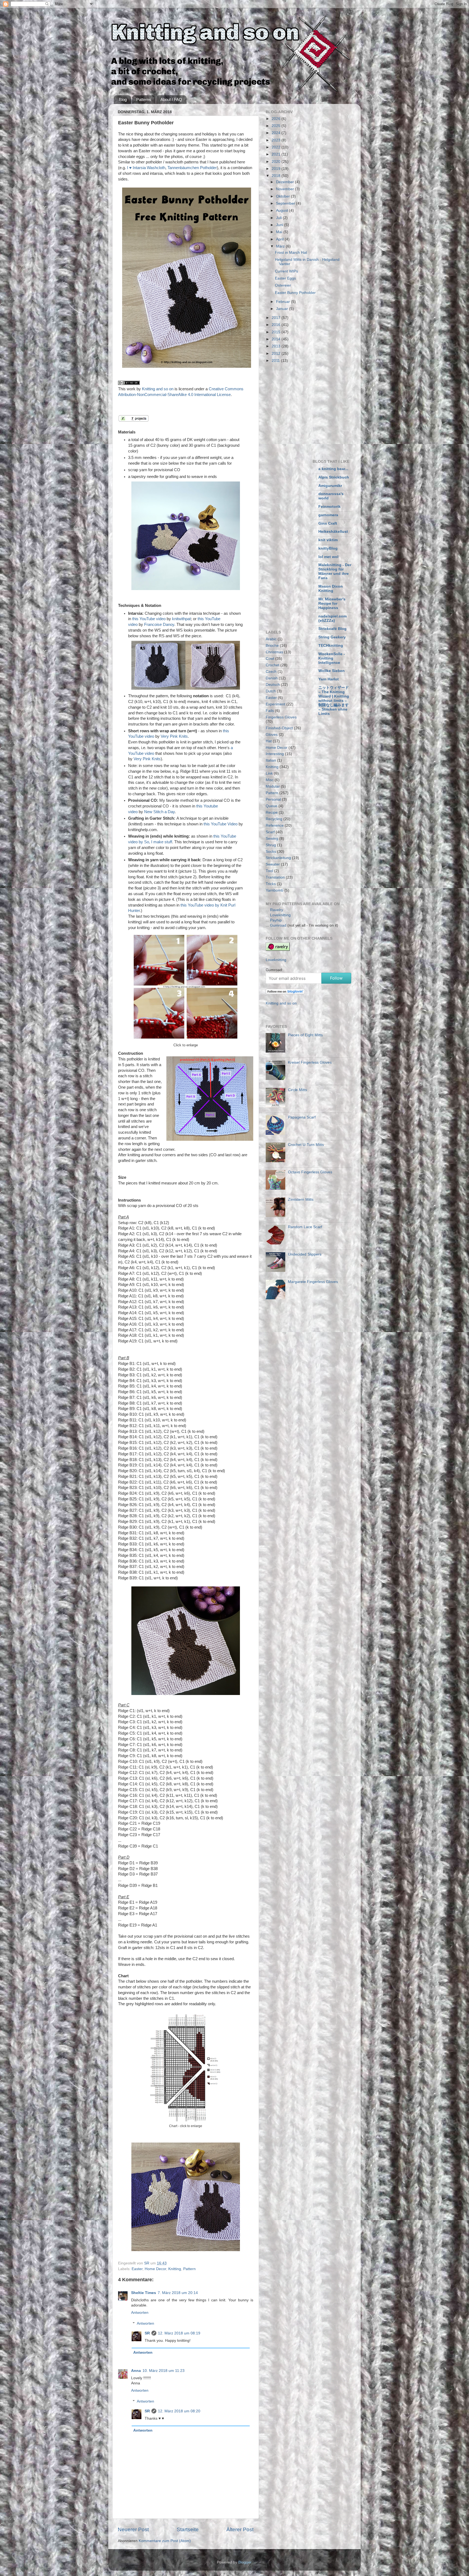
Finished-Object (279, 728)
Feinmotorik (329, 507)
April (280, 239)
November (286, 189)
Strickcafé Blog (332, 629)
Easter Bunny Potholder (295, 293)
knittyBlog (328, 548)
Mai (280, 232)
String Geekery (332, 637)
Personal (273, 799)
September (286, 203)
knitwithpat (181, 619)
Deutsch (273, 685)
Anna (136, 2371)
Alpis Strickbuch (334, 477)
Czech (271, 672)
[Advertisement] (311, 410)
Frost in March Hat (291, 253)
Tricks (271, 884)
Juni (280, 225)
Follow (336, 978)
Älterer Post (240, 2529)
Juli (279, 218)
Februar (283, 302)
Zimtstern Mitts (301, 1200)
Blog (123, 99)
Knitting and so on (158, 389)
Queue (272, 806)
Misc (270, 780)
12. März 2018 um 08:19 (179, 2333)
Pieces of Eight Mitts (305, 1035)
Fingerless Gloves (281, 717)
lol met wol (328, 557)
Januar (283, 309)
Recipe (272, 812)
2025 (277, 126)
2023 (277, 140)
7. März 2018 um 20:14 (178, 2293)
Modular (273, 786)
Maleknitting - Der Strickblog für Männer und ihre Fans (335, 571)
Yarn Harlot (329, 679)
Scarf (270, 832)
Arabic (271, 639)
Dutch (271, 691)
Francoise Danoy (159, 625)
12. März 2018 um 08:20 (179, 2411)
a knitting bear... (333, 469)
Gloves (272, 735)
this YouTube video (149, 619)
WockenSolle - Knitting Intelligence (332, 658)
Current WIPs (286, 271)
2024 (277, 133)
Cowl (270, 659)
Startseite (188, 2529)
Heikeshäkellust (333, 532)
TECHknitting (331, 646)
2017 (277, 318)
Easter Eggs (285, 278)
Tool (269, 871)
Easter (137, 2269)
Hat (269, 741)
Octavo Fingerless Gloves (310, 1172)
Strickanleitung (278, 858)
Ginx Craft (328, 523)
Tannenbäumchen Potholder (192, 168)
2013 (277, 346)
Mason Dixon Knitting (331, 589)
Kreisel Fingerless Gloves (310, 1062)
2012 (277, 354)
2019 (277, 169)
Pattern (189, 2269)
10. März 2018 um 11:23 (164, 2371)
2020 (277, 162)
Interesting (275, 754)
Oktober (283, 196)
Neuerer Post (133, 2529)
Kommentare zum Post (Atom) (165, 2541)
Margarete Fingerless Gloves (313, 1282)
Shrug (271, 845)
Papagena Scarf (302, 1117)
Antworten (140, 2313)
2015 (277, 332)
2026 (277, 119)
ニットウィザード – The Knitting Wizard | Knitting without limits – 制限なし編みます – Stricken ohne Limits (334, 701)
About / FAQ (171, 99)
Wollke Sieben (332, 671)
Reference (275, 826)
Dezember (286, 182)
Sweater (273, 864)
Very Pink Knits (174, 736)
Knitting (175, 2269)
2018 (277, 176)
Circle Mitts (297, 1090)
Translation (275, 877)
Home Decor (155, 2269)
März (281, 246)
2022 (277, 147)
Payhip (276, 920)
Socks (271, 852)
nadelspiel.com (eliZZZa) (332, 618)
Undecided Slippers (305, 1254)
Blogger (245, 2562)
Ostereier (283, 285)
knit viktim (328, 540)
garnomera (328, 515)
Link (269, 773)
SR (147, 2333)
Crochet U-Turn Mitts (306, 1145)
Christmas (274, 652)
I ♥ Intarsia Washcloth (146, 168)
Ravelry (277, 910)
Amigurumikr (330, 486)
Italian (271, 760)
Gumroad (278, 925)
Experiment (275, 704)
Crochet (272, 665)
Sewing (272, 839)
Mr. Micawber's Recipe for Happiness (332, 603)
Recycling (274, 819)
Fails (270, 711)
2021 (277, 154)
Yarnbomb (275, 890)
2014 (277, 339)
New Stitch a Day (159, 812)
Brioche (272, 646)
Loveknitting (280, 915)
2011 (276, 361)
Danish (272, 678)
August (283, 210)
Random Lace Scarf (305, 1227)
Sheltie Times (144, 2293)
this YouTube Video (221, 824)
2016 (277, 325)
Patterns (144, 99)
